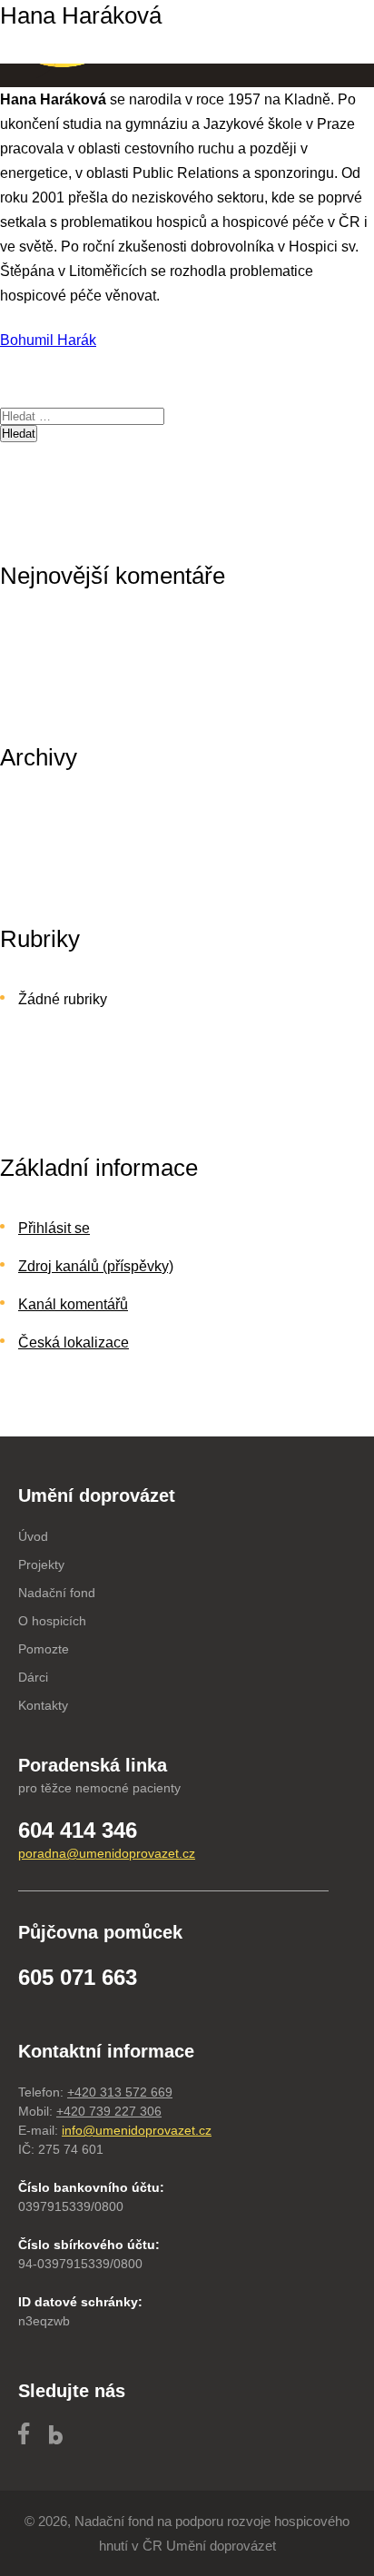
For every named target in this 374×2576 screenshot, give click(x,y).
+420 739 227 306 (109, 2111)
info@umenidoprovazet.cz (137, 2130)
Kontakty (43, 1705)
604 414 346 (78, 1830)
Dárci (33, 1677)
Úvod (33, 1536)
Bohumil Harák (48, 340)
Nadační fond (57, 1593)
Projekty (41, 1564)
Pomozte (44, 1649)
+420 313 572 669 (120, 2092)
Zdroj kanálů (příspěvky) (96, 1266)
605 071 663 (78, 1977)
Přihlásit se (54, 1228)
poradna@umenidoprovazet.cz (107, 1853)
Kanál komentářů (73, 1304)
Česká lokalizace (74, 1342)
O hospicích (52, 1621)
